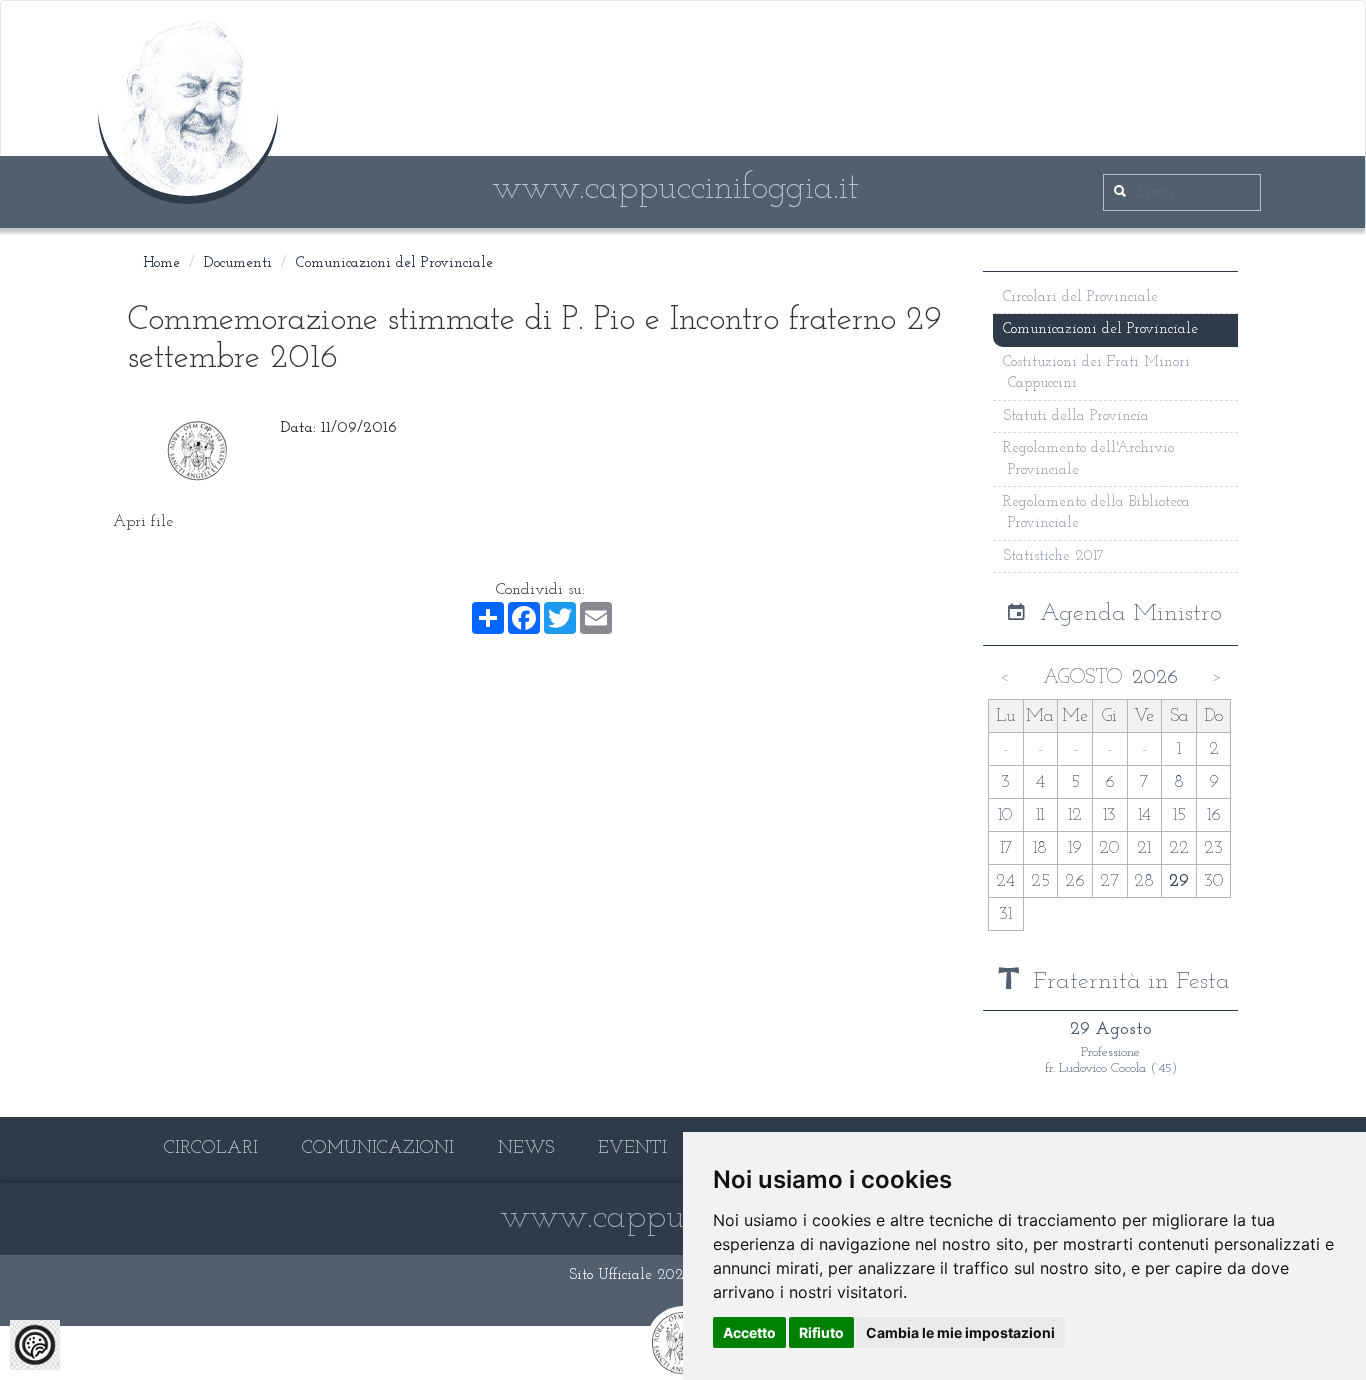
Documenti (238, 263)
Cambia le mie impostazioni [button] (960, 1332)
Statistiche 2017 (1053, 556)
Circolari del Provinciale (1080, 297)
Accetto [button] (749, 1332)
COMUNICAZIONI (378, 1149)
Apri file (143, 522)
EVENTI (632, 1149)
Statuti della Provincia (1076, 416)
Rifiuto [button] (821, 1332)
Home (161, 263)
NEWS (526, 1149)
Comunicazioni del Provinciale (394, 263)
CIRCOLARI (211, 1149)
